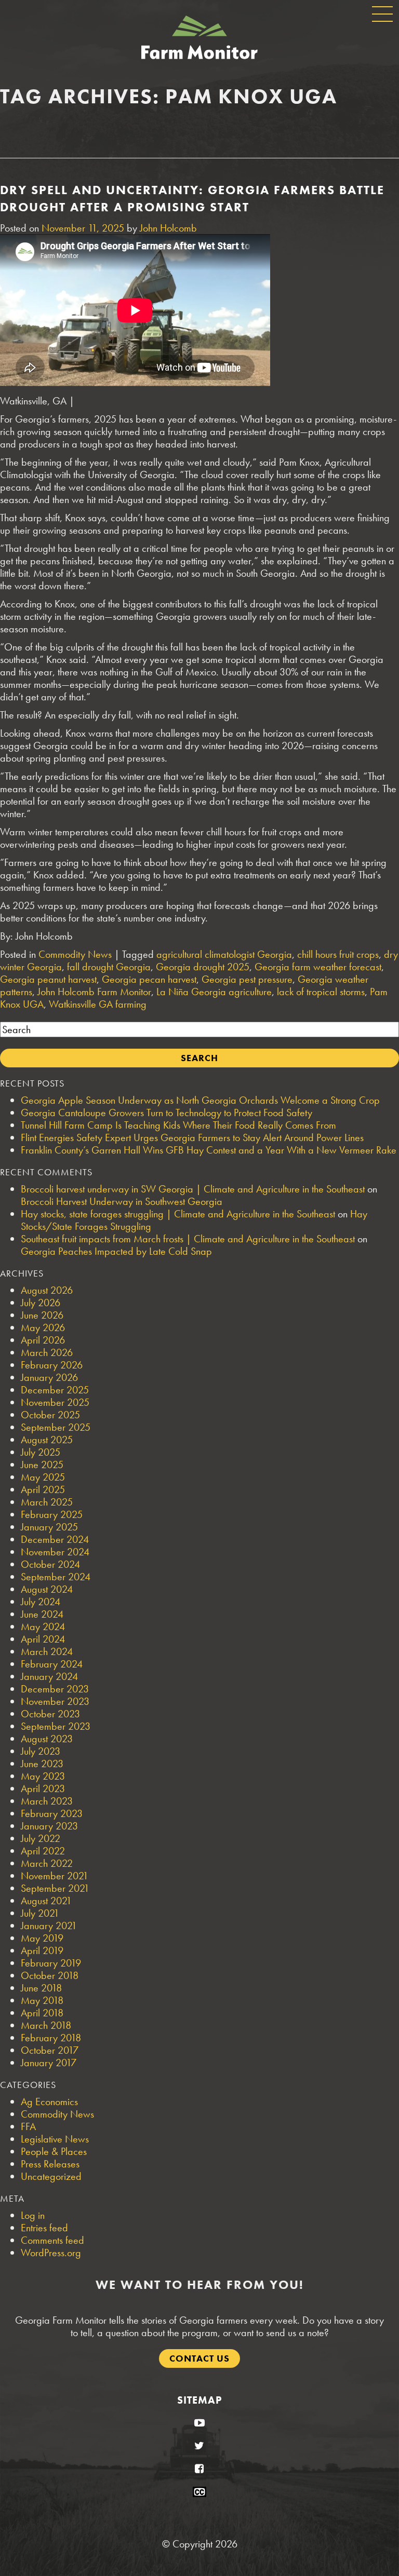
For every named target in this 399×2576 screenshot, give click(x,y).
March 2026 (47, 1352)
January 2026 (49, 1377)
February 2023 (52, 1813)
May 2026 (43, 1327)
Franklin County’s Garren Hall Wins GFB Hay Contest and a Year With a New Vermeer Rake (209, 1150)
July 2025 (41, 1452)
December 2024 (55, 1539)
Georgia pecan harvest (149, 979)
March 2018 (46, 2025)
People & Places (54, 2151)
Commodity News (75, 954)
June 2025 (42, 1465)
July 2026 (41, 1303)
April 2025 (43, 1489)
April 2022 (43, 1851)
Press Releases (50, 2164)
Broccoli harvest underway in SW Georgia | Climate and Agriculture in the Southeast (193, 1189)
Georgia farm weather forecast (318, 967)
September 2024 (56, 1577)
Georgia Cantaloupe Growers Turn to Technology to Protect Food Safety (167, 1113)
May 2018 (42, 2000)
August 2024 (47, 1589)
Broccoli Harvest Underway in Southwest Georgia (122, 1201)
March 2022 (47, 1863)
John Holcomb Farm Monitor (94, 992)
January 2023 (49, 1826)
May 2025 (43, 1477)
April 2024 (43, 1639)
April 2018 (42, 2013)
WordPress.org (51, 2253)
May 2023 (43, 1776)
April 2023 (43, 1788)
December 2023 (55, 1689)
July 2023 (41, 1751)
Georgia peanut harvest (48, 979)
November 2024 (55, 1552)
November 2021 (55, 1876)
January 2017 (49, 2063)
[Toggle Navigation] (382, 14)
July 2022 (41, 1838)
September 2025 (56, 1427)
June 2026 (42, 1315)
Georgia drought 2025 (203, 967)
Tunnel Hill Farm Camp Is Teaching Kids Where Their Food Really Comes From (178, 1125)
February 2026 (52, 1365)
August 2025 (47, 1440)
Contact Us (199, 2358)
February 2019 (51, 1963)
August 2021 (46, 1901)
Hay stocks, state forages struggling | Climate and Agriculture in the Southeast (178, 1214)
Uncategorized (51, 2176)
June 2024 (42, 1614)
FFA (28, 2126)
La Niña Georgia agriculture (214, 992)
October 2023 (50, 1714)
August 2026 (47, 1290)
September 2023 (56, 1726)
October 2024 (50, 1564)
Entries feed (44, 2228)
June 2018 (41, 1988)
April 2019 (42, 1950)
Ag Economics (49, 2102)
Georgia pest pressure (247, 979)
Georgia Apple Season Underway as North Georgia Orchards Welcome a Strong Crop (200, 1100)
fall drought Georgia (109, 967)
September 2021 (55, 1888)
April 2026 (43, 1340)
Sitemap (199, 2400)
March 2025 (47, 1502)
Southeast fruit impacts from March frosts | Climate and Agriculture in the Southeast (188, 1239)
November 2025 (55, 1402)
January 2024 (49, 1676)
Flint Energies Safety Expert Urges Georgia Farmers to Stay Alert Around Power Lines (192, 1137)
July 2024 (41, 1602)
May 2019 (42, 1938)
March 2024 (47, 1651)
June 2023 (42, 1764)
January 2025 (49, 1527)
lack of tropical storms (321, 992)
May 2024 (43, 1626)
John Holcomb (168, 228)
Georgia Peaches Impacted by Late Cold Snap (116, 1251)
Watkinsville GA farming (98, 1004)
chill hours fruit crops (338, 954)
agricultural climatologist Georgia (224, 954)
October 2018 (50, 1975)
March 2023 (47, 1801)
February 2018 (51, 2038)
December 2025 (55, 1390)
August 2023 (47, 1739)
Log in (33, 2215)
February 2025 (52, 1514)
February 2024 (52, 1664)
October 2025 (50, 1415)
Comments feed (52, 2240)
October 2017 (50, 2050)
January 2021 (49, 1926)
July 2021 (40, 1913)
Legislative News (55, 2139)
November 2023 (55, 1701)
